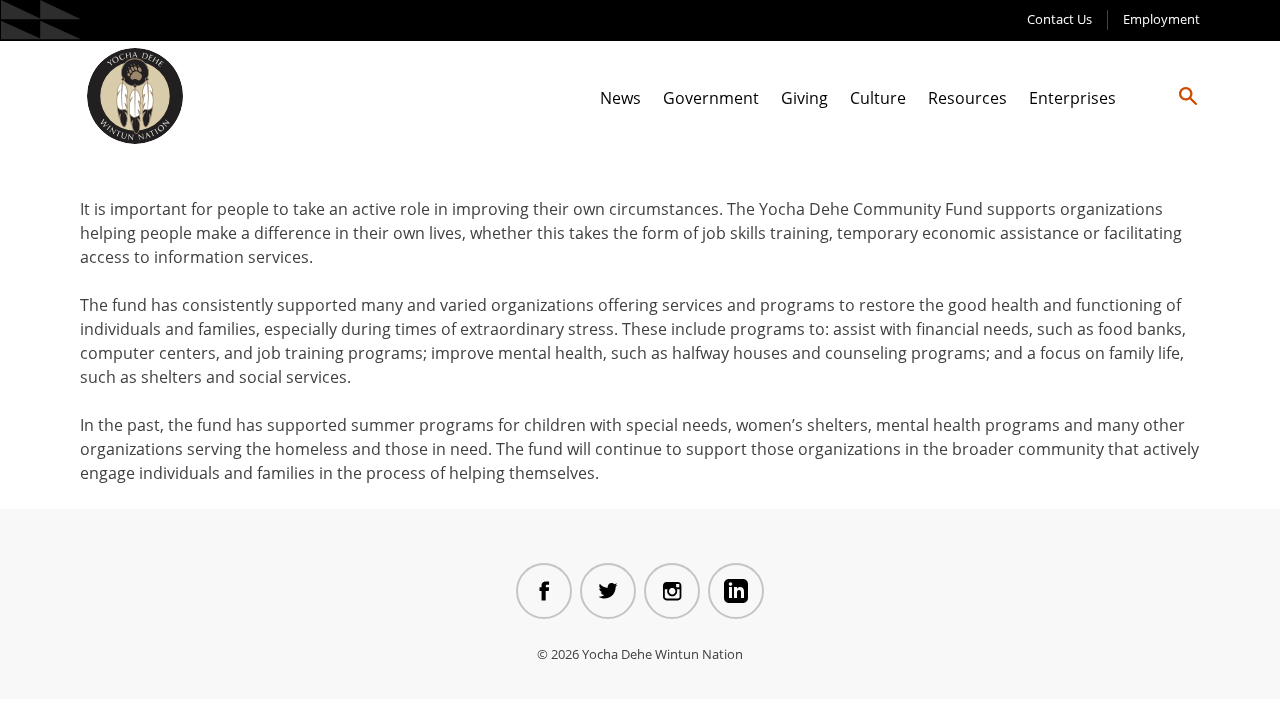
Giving (804, 98)
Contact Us (1059, 19)
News (620, 98)
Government (711, 98)
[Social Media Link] (544, 591)
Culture (878, 98)
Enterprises (1072, 98)
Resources (967, 98)
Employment (1161, 19)
